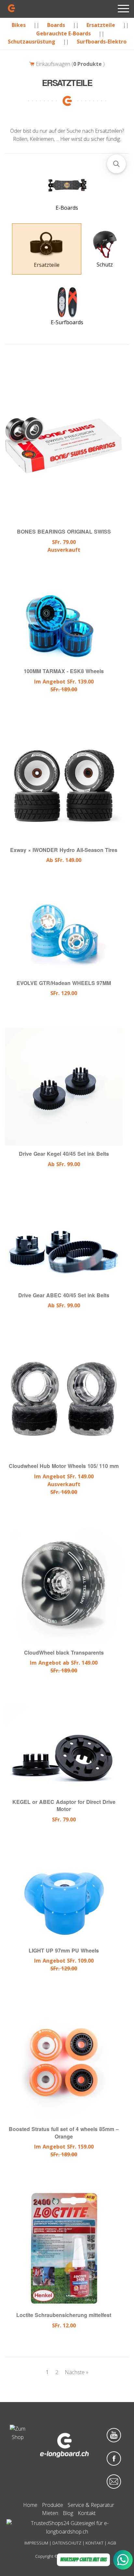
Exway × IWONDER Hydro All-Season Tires (64, 850)
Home (30, 2505)
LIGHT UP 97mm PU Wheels (64, 1950)
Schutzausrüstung (32, 42)
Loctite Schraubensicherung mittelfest (64, 2315)
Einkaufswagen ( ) (70, 64)
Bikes (19, 25)
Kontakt (87, 2513)
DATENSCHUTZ (67, 2543)
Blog (68, 2513)
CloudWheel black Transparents (64, 1652)
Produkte (53, 2505)
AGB (112, 2543)
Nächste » (77, 2372)
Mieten (50, 2513)
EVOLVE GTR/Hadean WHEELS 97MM (64, 983)
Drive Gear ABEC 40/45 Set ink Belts (64, 1295)
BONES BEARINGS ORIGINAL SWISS (64, 532)
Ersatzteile (101, 25)
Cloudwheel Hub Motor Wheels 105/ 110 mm (64, 1466)
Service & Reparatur (91, 2505)
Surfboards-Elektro (102, 42)
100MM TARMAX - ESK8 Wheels (64, 671)
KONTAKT (94, 2543)
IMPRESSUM (36, 2543)
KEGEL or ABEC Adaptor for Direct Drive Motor (64, 1805)
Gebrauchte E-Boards (63, 33)
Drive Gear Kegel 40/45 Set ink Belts (64, 1154)
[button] (116, 164)
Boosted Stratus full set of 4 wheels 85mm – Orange (64, 2133)
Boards (56, 25)
